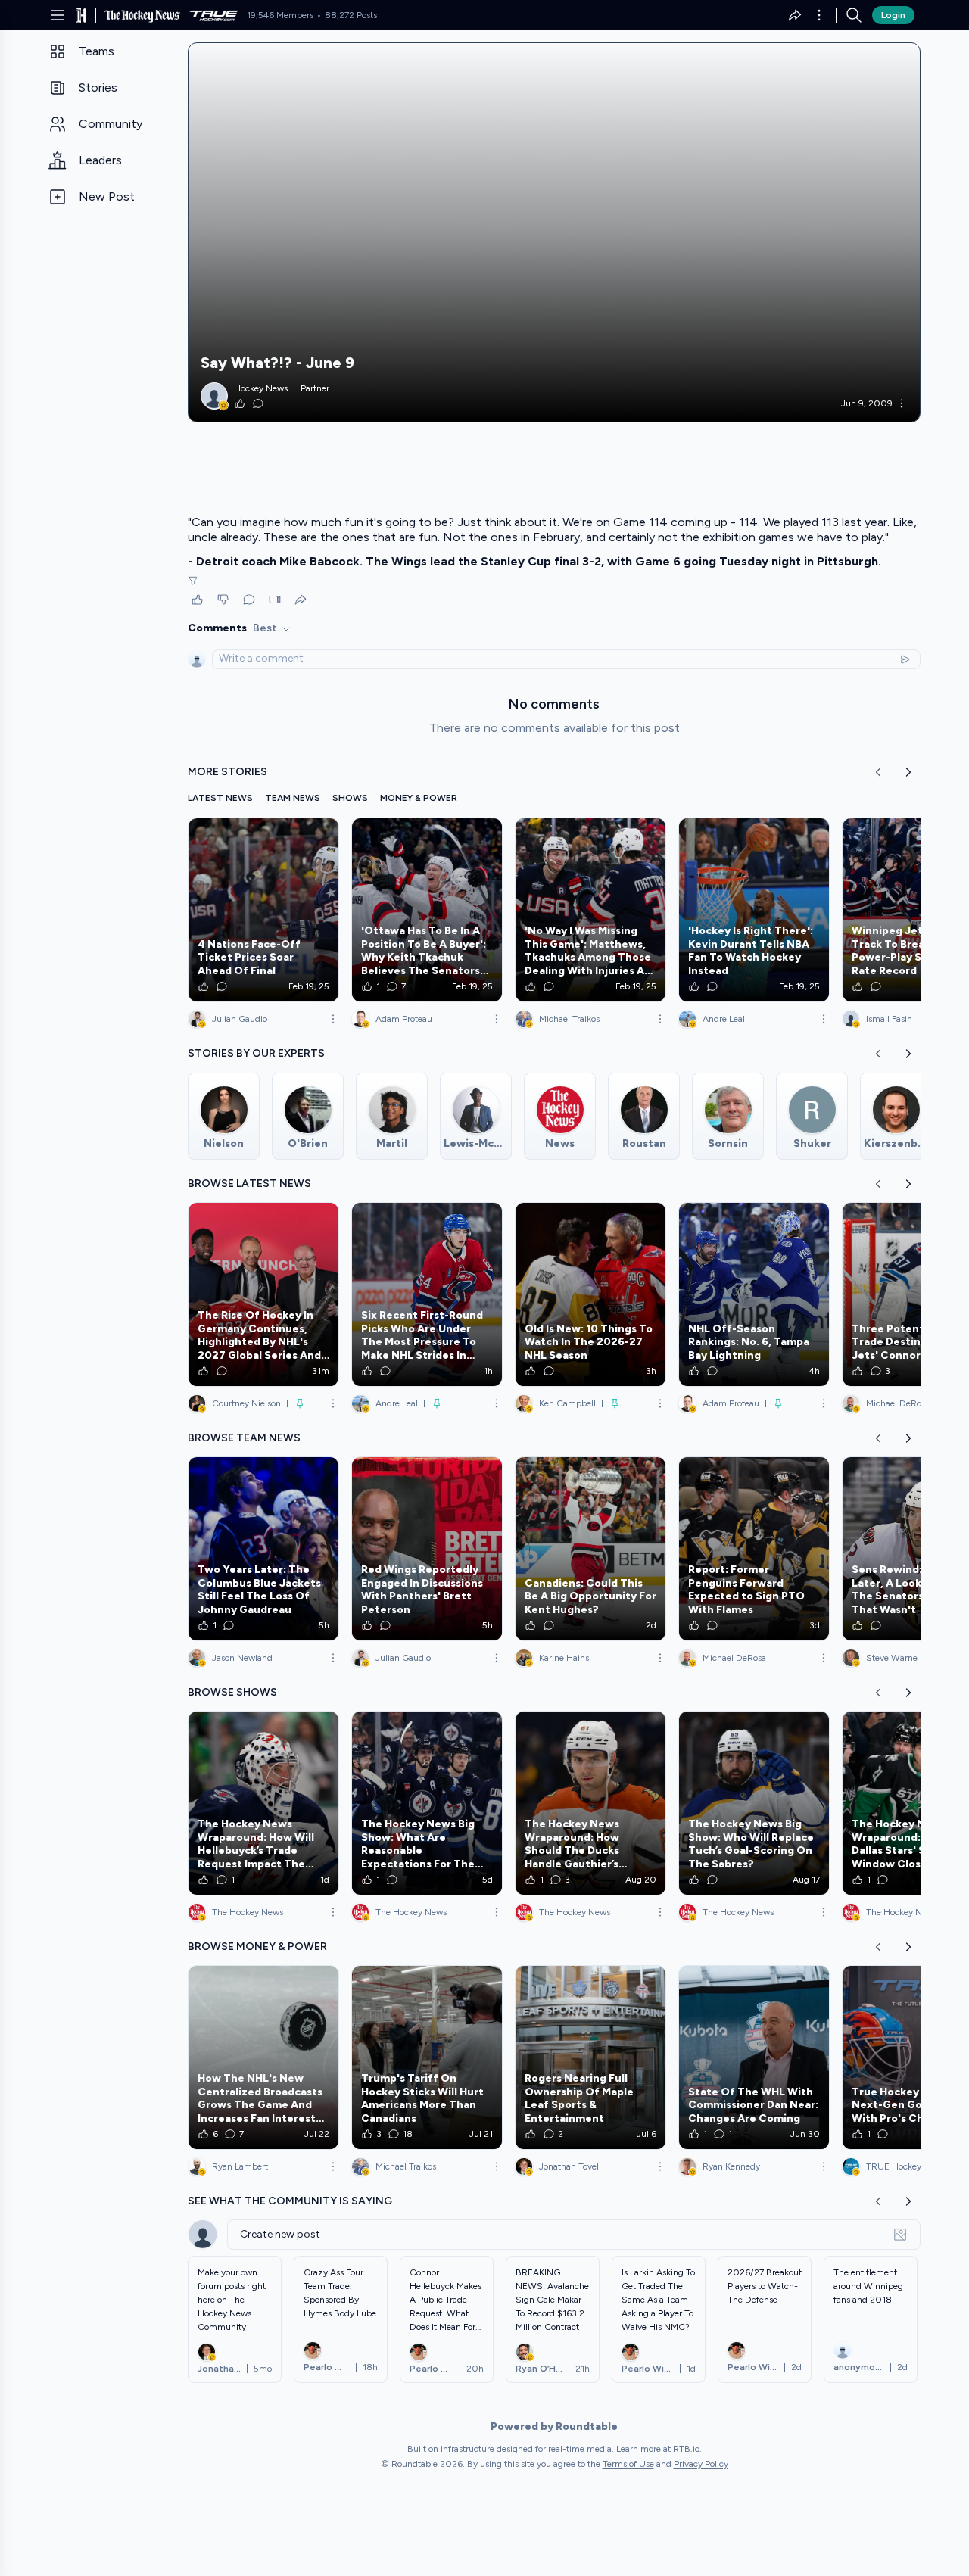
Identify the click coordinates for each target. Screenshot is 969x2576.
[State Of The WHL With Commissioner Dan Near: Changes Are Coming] (754, 2057)
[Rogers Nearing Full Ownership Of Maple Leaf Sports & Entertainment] (590, 2057)
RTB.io (686, 2449)
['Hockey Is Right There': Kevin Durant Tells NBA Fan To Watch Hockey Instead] (754, 910)
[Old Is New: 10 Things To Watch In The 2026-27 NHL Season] (590, 1294)
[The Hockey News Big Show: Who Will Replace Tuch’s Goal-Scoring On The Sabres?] (754, 1803)
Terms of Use (628, 2464)
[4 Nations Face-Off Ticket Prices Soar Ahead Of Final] (263, 910)
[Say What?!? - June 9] (554, 232)
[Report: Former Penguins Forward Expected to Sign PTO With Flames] (754, 1549)
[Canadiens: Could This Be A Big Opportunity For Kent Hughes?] (590, 1549)
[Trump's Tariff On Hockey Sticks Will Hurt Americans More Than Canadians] (427, 2057)
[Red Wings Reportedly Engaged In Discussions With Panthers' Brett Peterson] (427, 1549)
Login (893, 15)
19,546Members (280, 15)
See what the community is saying (290, 2201)
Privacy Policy (701, 2464)
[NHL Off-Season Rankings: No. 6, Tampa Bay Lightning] (754, 1294)
